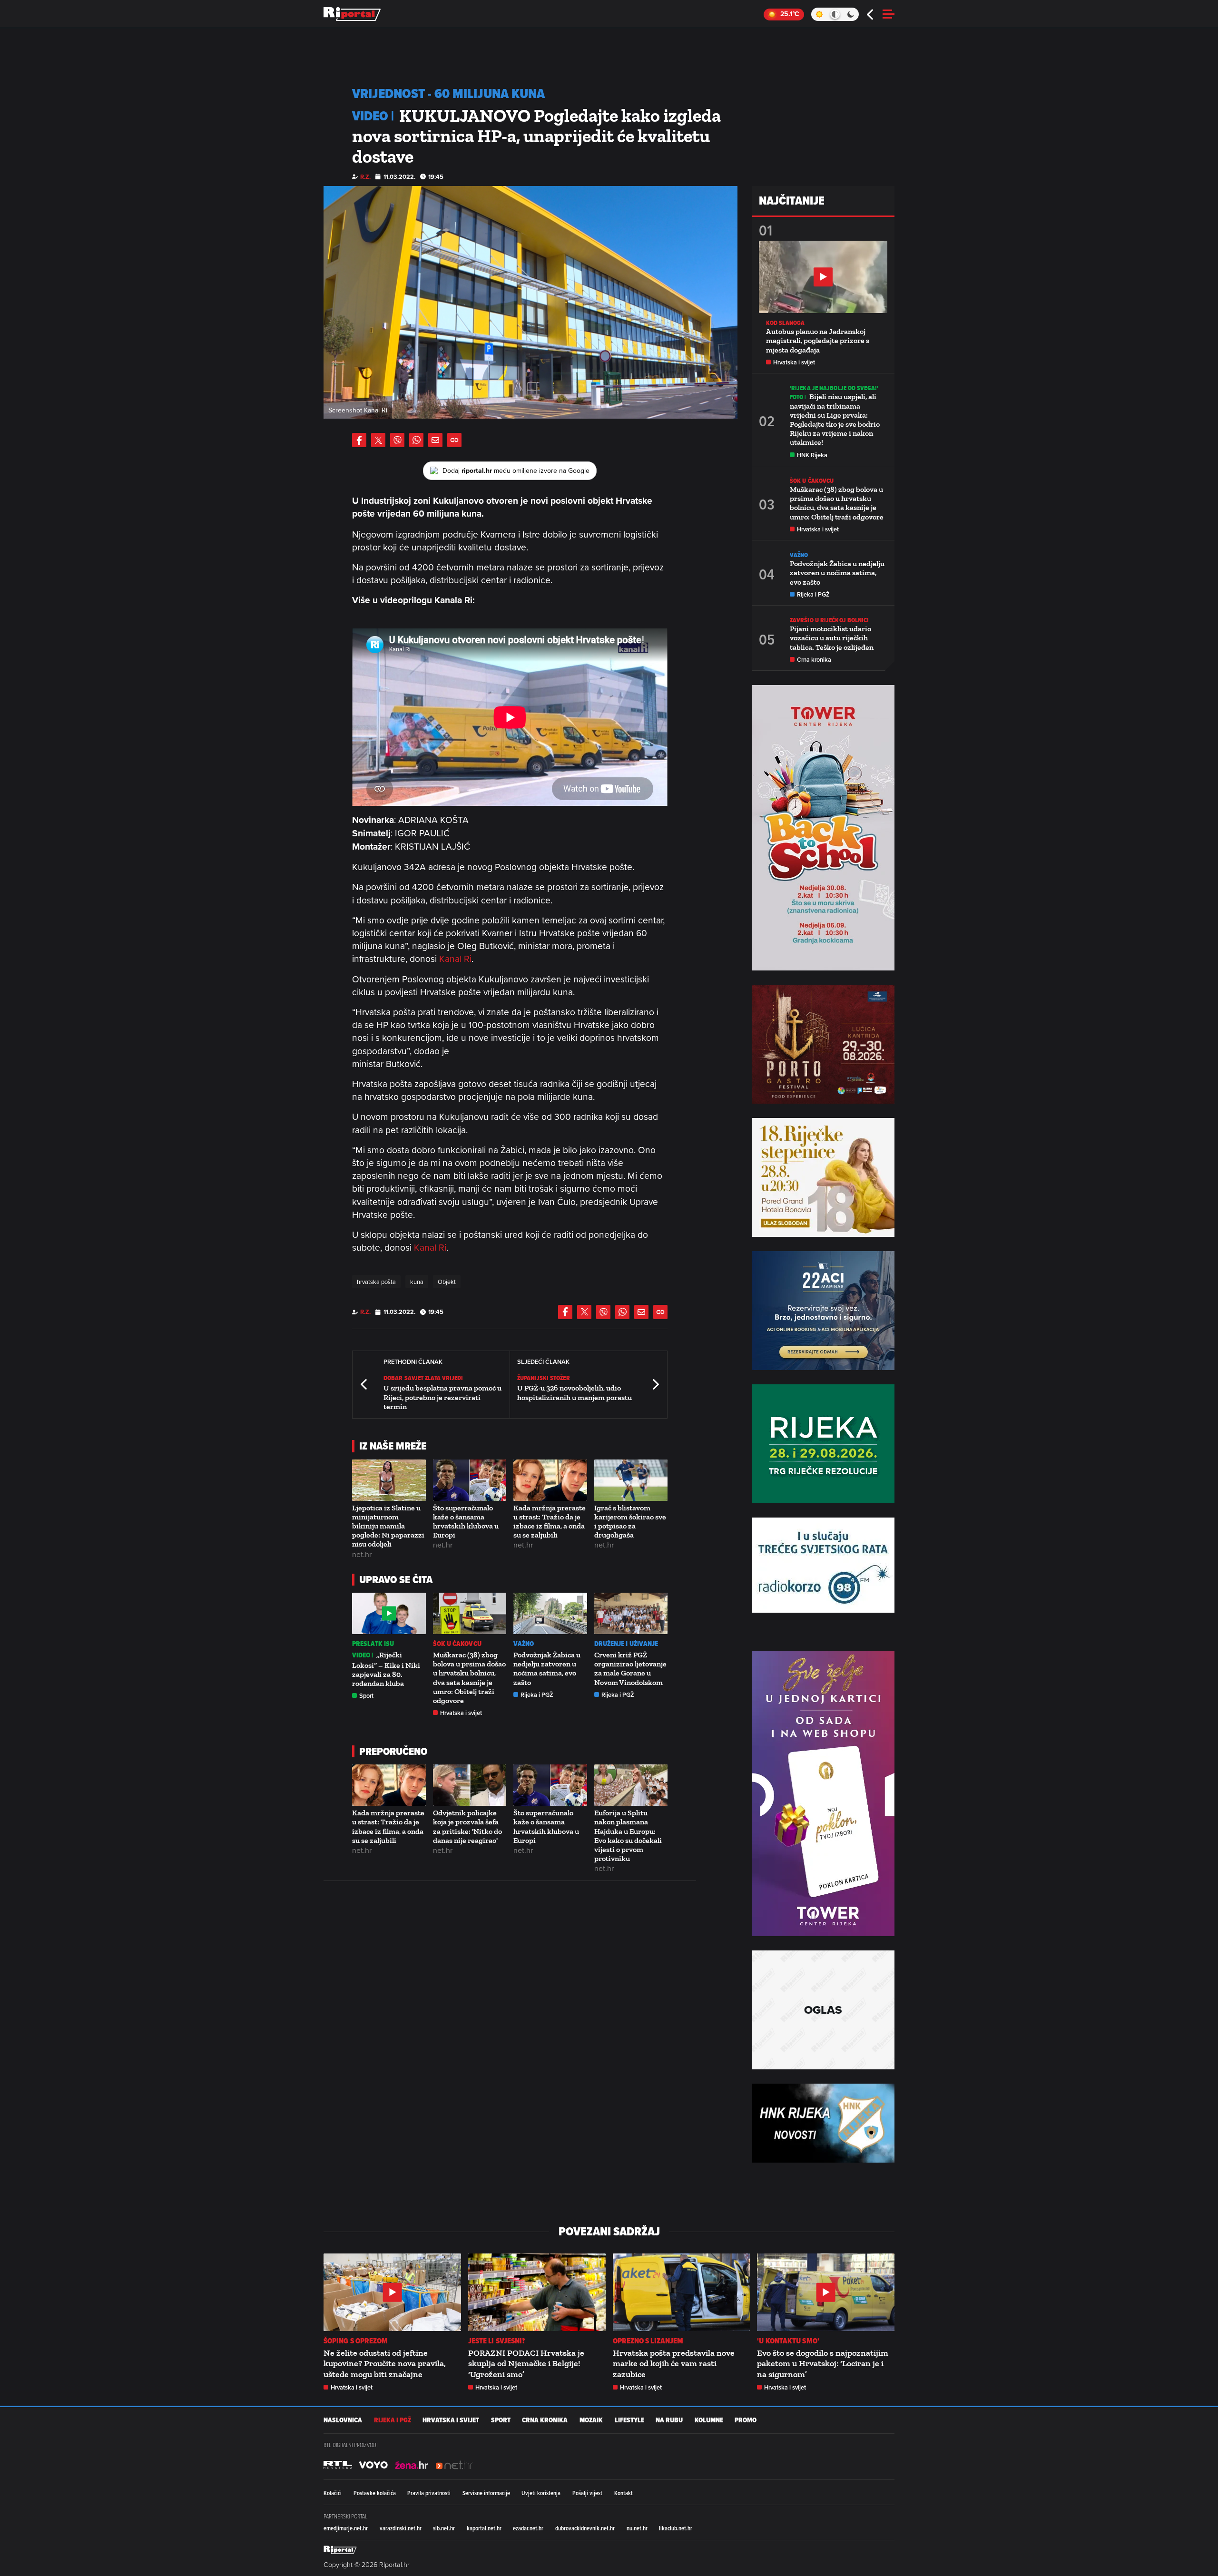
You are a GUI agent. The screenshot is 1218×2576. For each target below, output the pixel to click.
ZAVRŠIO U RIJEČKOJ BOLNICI (830, 620)
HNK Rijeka (812, 455)
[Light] (819, 14)
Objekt (447, 1282)
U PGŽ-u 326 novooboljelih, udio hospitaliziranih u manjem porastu (575, 1392)
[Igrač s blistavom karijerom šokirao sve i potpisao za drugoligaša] (631, 1480)
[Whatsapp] (416, 440)
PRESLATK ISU (373, 1644)
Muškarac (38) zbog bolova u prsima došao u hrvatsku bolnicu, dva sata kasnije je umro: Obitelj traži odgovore (469, 1678)
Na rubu (669, 2420)
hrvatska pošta (376, 1282)
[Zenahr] (412, 2465)
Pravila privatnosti (429, 2493)
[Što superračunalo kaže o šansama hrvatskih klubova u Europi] (470, 1480)
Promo (746, 2420)
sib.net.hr (444, 2528)
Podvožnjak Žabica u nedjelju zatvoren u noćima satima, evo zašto (547, 1669)
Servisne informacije (486, 2493)
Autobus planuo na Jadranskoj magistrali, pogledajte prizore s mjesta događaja (818, 340)
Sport (366, 1696)
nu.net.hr (637, 2528)
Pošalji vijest (587, 2493)
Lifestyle (629, 2420)
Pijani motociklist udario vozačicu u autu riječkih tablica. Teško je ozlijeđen (832, 638)
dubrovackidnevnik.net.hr (585, 2528)
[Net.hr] (338, 2465)
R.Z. (365, 177)
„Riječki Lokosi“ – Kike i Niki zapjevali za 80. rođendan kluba (386, 1669)
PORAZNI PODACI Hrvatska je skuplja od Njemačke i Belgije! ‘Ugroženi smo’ (526, 2364)
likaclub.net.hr (676, 2528)
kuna (417, 1282)
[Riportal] (352, 14)
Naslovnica (343, 2420)
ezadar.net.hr (528, 2528)
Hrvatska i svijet (461, 1713)
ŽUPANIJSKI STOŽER (544, 1378)
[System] (835, 14)
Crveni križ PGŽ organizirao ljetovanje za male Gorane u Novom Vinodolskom (630, 1669)
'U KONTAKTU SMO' (788, 2341)
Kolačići (333, 2493)
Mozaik (591, 2420)
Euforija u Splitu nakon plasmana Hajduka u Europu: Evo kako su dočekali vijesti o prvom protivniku (628, 1836)
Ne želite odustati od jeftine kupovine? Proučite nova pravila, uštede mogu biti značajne (385, 2364)
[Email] (435, 440)
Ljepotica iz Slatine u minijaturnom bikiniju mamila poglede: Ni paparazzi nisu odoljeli (388, 1526)
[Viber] (397, 440)
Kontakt (624, 2493)
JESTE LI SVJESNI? (497, 2341)
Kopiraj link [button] (454, 440)
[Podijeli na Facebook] (359, 440)
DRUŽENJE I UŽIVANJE (626, 1644)
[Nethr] (454, 2465)
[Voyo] (373, 2465)
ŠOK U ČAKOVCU (457, 1644)
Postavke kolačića (375, 2493)
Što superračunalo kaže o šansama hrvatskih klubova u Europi (466, 1522)
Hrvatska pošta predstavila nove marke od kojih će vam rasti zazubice (674, 2364)
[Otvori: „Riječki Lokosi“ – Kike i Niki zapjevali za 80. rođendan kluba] (389, 1613)
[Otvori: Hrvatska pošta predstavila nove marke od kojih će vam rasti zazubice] (682, 2292)
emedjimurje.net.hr (346, 2528)
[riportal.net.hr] (340, 2550)
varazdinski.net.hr (401, 2528)
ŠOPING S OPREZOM (356, 2341)
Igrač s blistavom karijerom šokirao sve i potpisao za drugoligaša (630, 1522)
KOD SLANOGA (785, 323)
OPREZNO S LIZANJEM (648, 2341)
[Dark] (851, 14)
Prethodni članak (364, 1385)
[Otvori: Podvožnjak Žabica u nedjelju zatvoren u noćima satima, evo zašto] (550, 1613)
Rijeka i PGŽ (537, 1695)
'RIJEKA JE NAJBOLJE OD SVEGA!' (834, 388)
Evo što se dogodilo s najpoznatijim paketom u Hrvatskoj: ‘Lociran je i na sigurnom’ (823, 2364)
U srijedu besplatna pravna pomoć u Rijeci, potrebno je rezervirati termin (442, 1397)
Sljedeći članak (655, 1385)
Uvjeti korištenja (541, 2493)
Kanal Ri (455, 958)
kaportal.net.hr (484, 2528)
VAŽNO (524, 1644)
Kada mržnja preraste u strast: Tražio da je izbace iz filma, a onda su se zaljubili (550, 1522)
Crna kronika (814, 660)
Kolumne (709, 2420)
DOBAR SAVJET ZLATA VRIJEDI (423, 1378)
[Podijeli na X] (378, 440)
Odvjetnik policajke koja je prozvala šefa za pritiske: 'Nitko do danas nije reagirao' (467, 1827)
